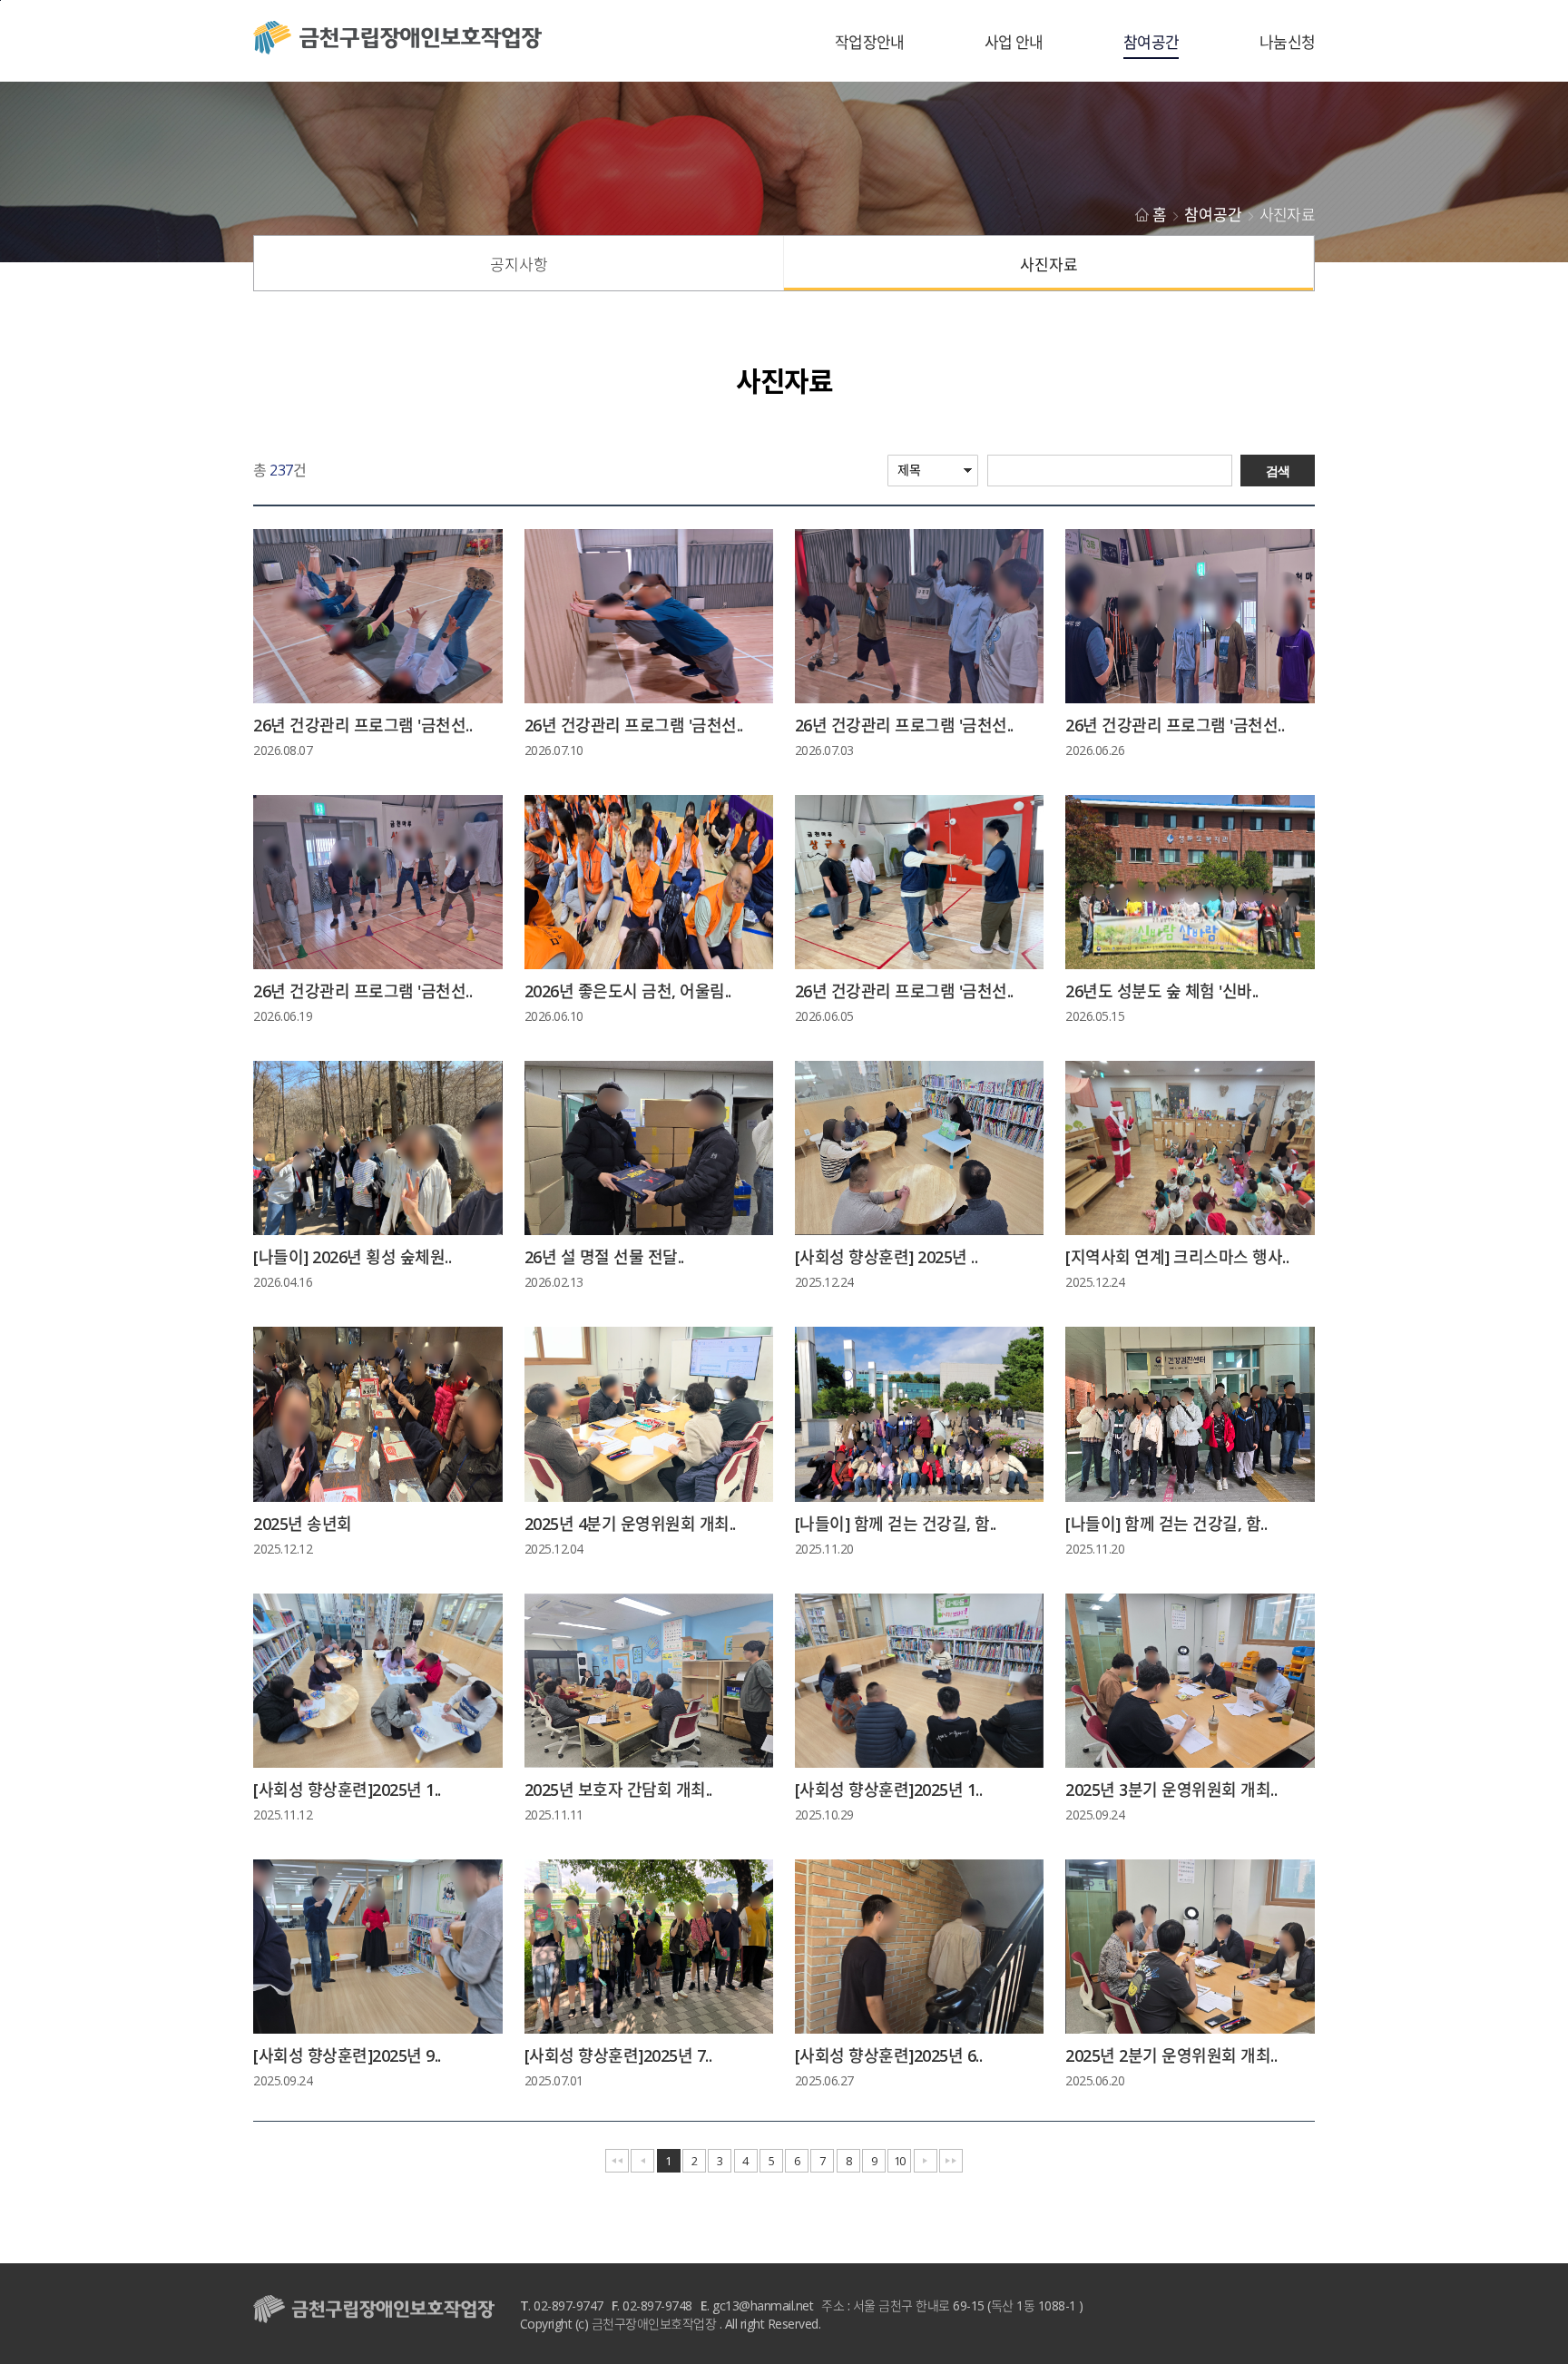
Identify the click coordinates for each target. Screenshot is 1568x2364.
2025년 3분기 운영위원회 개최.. (1171, 1790)
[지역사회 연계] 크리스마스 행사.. (1177, 1257)
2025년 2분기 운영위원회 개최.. (1171, 2055)
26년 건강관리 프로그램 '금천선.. (363, 725)
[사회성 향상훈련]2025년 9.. (347, 2055)
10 (900, 2161)
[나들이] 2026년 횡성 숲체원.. (352, 1257)
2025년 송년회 (303, 1524)
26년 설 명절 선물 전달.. (604, 1257)
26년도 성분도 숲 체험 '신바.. (1162, 991)
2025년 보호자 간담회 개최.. (618, 1790)
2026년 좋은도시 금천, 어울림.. (628, 991)
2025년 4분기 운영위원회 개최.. (630, 1524)
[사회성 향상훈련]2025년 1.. (347, 1790)
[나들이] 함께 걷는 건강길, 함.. (896, 1524)
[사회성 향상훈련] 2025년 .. (887, 1257)
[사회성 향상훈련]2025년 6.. (889, 2055)
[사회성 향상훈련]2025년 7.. (618, 2055)
